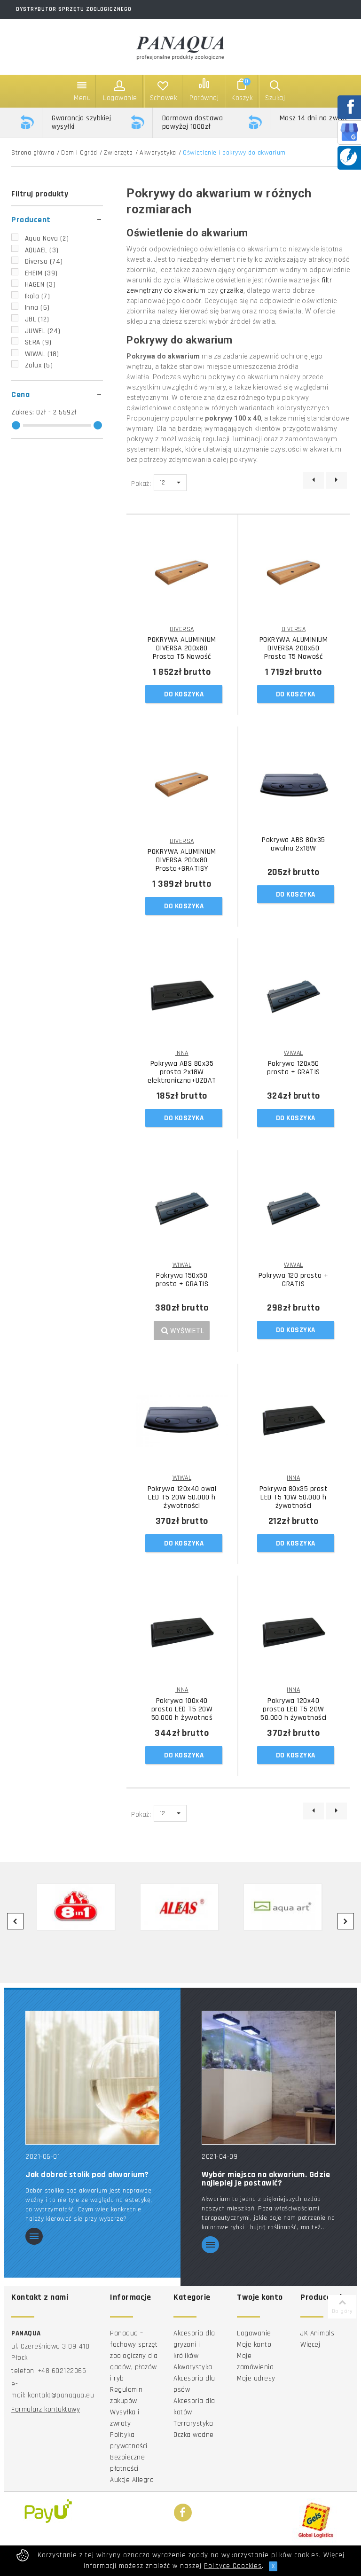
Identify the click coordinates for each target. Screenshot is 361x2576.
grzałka (232, 290)
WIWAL (42, 354)
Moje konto (254, 2345)
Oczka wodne (194, 2435)
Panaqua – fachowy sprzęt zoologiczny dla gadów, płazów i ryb (134, 2356)
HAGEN (40, 285)
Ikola (38, 296)
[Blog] (348, 157)
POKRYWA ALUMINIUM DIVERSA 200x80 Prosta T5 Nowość (182, 648)
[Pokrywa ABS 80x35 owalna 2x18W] (294, 784)
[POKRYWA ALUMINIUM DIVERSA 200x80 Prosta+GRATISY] (182, 784)
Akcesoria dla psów (194, 2384)
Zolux (39, 365)
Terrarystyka (193, 2424)
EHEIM (41, 273)
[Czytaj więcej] (34, 2237)
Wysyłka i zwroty (125, 2418)
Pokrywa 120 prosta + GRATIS (294, 1280)
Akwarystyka (158, 153)
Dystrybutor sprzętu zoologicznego (74, 9)
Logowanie (254, 2333)
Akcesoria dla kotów (194, 2407)
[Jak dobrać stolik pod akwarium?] (92, 2077)
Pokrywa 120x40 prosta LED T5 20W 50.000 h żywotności (294, 1710)
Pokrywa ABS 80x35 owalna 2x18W (294, 844)
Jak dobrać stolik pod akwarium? (87, 2175)
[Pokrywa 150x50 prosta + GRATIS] (182, 1208)
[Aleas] (180, 1907)
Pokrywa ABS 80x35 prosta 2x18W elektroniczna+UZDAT (182, 1072)
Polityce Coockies (233, 2566)
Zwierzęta (118, 153)
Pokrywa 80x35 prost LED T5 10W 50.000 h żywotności (294, 1498)
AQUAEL (42, 250)
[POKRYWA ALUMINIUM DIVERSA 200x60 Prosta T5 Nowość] (294, 572)
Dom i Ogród (79, 153)
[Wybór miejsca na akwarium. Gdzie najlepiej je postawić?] (269, 2077)
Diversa (44, 262)
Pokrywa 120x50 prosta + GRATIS (294, 1068)
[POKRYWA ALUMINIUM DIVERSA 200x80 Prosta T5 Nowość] (182, 572)
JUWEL (43, 331)
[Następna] (336, 480)
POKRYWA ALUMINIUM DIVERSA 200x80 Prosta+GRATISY (182, 860)
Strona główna (33, 153)
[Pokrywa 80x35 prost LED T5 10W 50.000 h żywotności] (294, 1421)
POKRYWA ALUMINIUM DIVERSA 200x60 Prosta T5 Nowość (294, 648)
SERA (38, 342)
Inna (37, 308)
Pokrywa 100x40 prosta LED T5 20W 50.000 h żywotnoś (182, 1710)
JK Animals (317, 2333)
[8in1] (76, 1907)
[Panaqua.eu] (180, 46)
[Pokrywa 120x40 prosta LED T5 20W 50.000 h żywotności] (294, 1633)
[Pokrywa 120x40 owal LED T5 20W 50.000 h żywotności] (182, 1421)
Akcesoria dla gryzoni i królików (194, 2345)
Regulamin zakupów (126, 2395)
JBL (37, 319)
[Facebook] (183, 2513)
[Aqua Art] (283, 1907)
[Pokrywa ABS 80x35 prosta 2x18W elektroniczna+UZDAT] (182, 996)
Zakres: (24, 412)
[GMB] (349, 132)
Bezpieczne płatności (127, 2463)
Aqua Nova (47, 238)
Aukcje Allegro (132, 2480)
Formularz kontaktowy (46, 2409)
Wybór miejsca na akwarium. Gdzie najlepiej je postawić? (266, 2179)
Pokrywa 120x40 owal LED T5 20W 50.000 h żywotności (182, 1498)
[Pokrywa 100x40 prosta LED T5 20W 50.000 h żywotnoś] (182, 1633)
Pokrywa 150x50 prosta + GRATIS (182, 1280)
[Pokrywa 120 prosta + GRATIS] (294, 1208)
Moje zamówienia (255, 2361)
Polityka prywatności (129, 2440)
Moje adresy (256, 2378)
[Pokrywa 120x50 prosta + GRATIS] (294, 996)
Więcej (310, 2345)
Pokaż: (141, 484)
